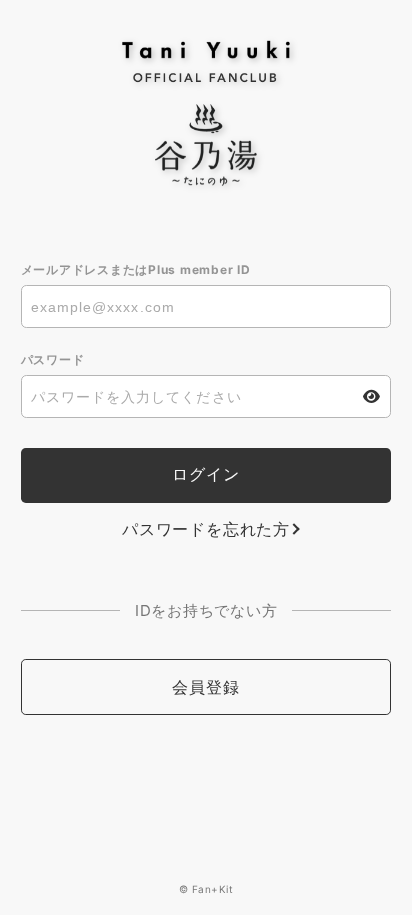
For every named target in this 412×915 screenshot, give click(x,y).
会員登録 (205, 687)
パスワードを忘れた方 (206, 529)
